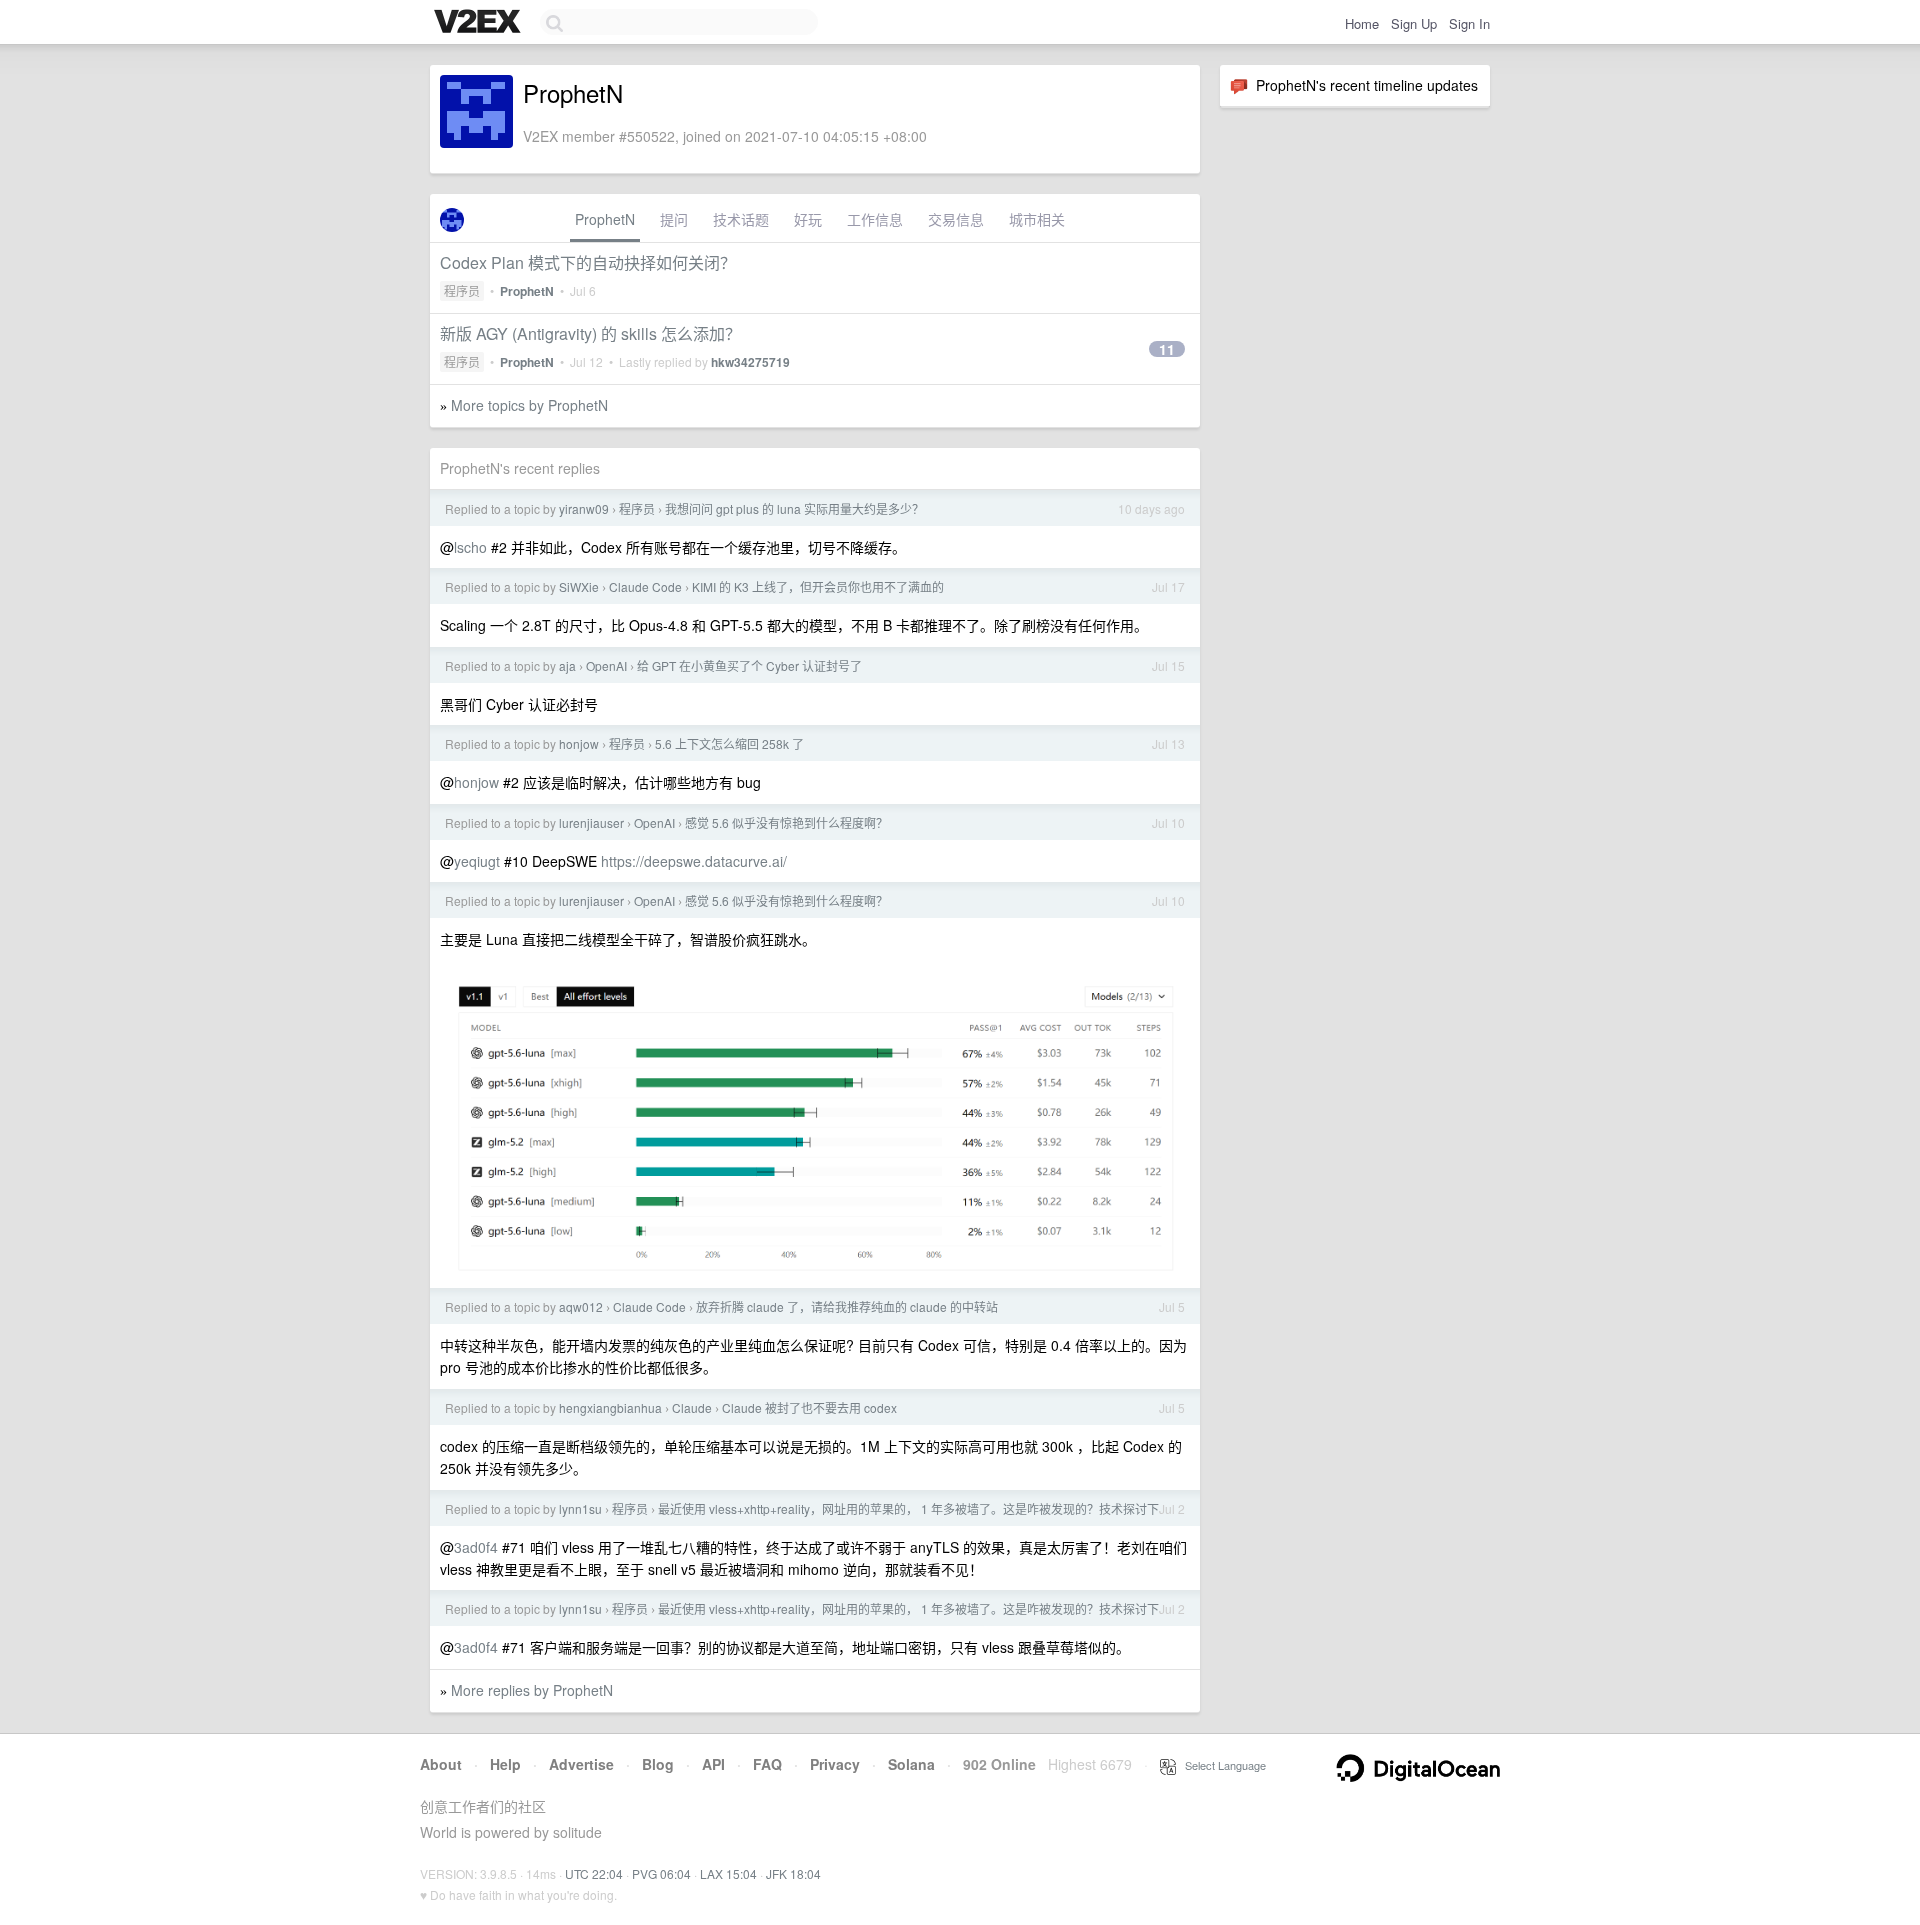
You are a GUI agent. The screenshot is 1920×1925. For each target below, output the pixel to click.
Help (505, 1764)
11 (1167, 349)
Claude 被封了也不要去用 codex (809, 1407)
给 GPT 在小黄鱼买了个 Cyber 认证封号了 (749, 665)
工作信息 (875, 219)
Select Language (1221, 1765)
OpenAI (606, 665)
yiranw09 (584, 508)
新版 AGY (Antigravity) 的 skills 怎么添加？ (590, 333)
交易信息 (956, 219)
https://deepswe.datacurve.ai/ (694, 861)
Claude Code (645, 586)
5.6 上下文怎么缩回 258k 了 (729, 743)
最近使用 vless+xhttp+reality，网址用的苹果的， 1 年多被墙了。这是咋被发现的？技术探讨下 (908, 1508)
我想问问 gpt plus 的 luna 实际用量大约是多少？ (794, 508)
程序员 (462, 290)
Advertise (581, 1764)
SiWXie (579, 586)
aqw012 (581, 1306)
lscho (470, 547)
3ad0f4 (476, 1547)
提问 (674, 219)
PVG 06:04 (661, 1873)
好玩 (808, 219)
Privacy (835, 1764)
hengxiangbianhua (610, 1407)
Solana (911, 1764)
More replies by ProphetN (532, 1690)
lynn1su (580, 1508)
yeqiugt (477, 861)
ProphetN (605, 219)
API (713, 1764)
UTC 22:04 (594, 1873)
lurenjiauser (591, 822)
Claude (692, 1407)
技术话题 (741, 219)
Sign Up (1414, 23)
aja (567, 665)
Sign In (1469, 23)
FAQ (767, 1764)
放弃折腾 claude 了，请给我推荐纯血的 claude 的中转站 (847, 1306)
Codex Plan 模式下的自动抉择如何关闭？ (588, 262)
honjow (579, 743)
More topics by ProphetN (529, 405)
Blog (658, 1764)
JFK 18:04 (793, 1873)
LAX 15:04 (728, 1873)
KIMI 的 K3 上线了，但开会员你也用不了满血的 (818, 586)
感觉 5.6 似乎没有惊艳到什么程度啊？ (786, 822)
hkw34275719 (750, 362)
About (441, 1764)
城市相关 (1037, 219)
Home (1362, 23)
